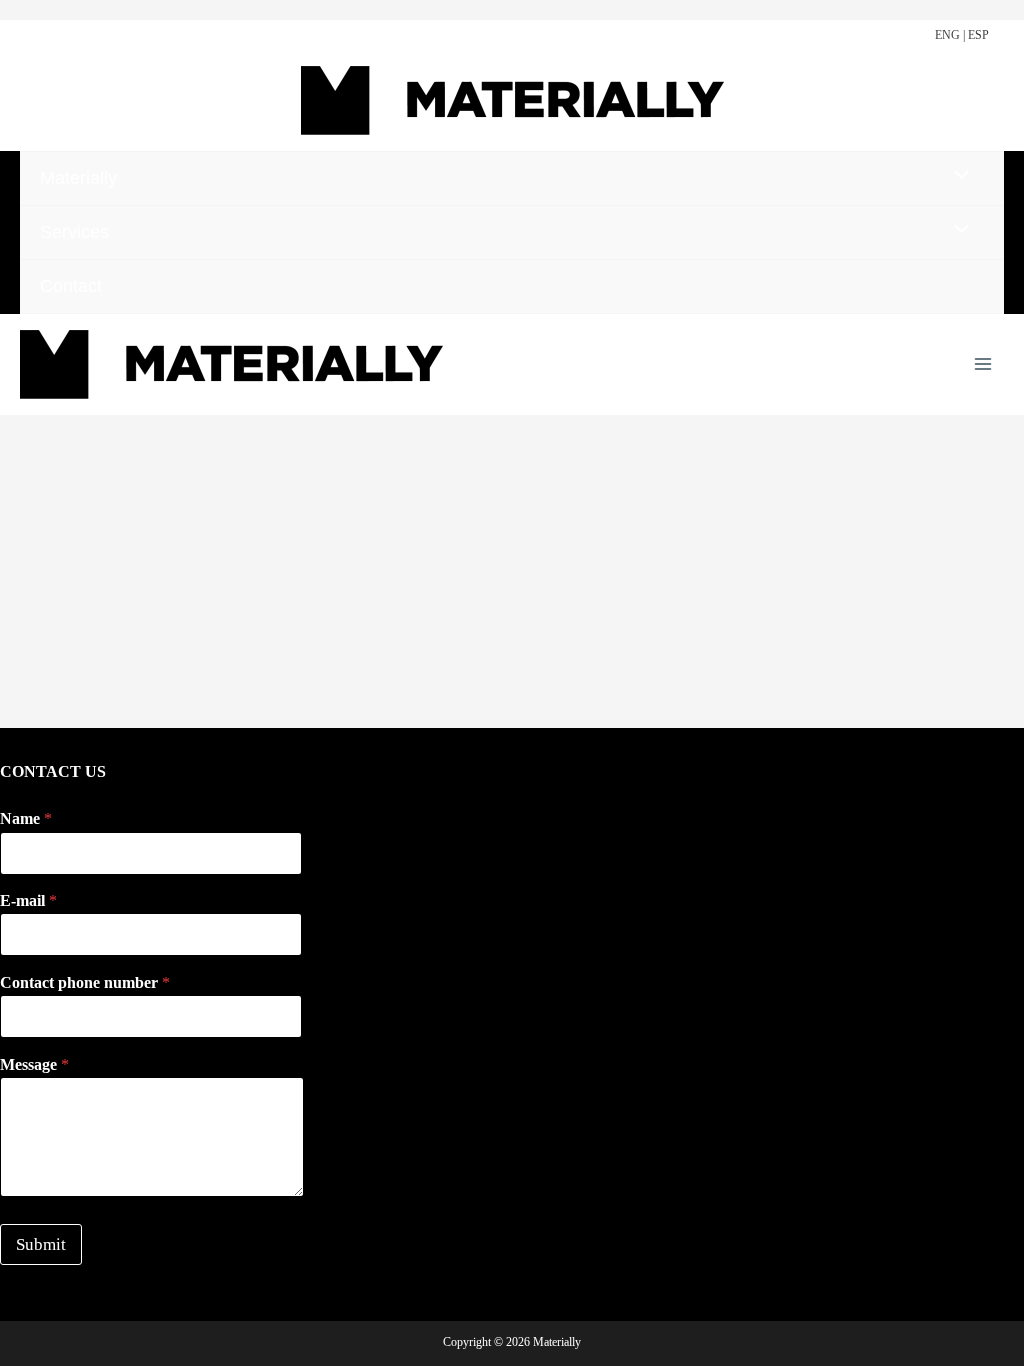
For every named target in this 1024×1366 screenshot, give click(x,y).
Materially (78, 178)
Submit (41, 1244)
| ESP (976, 35)
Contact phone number (85, 982)
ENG (947, 35)
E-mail (28, 900)
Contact (71, 286)
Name (26, 818)
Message (34, 1064)
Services (74, 232)
